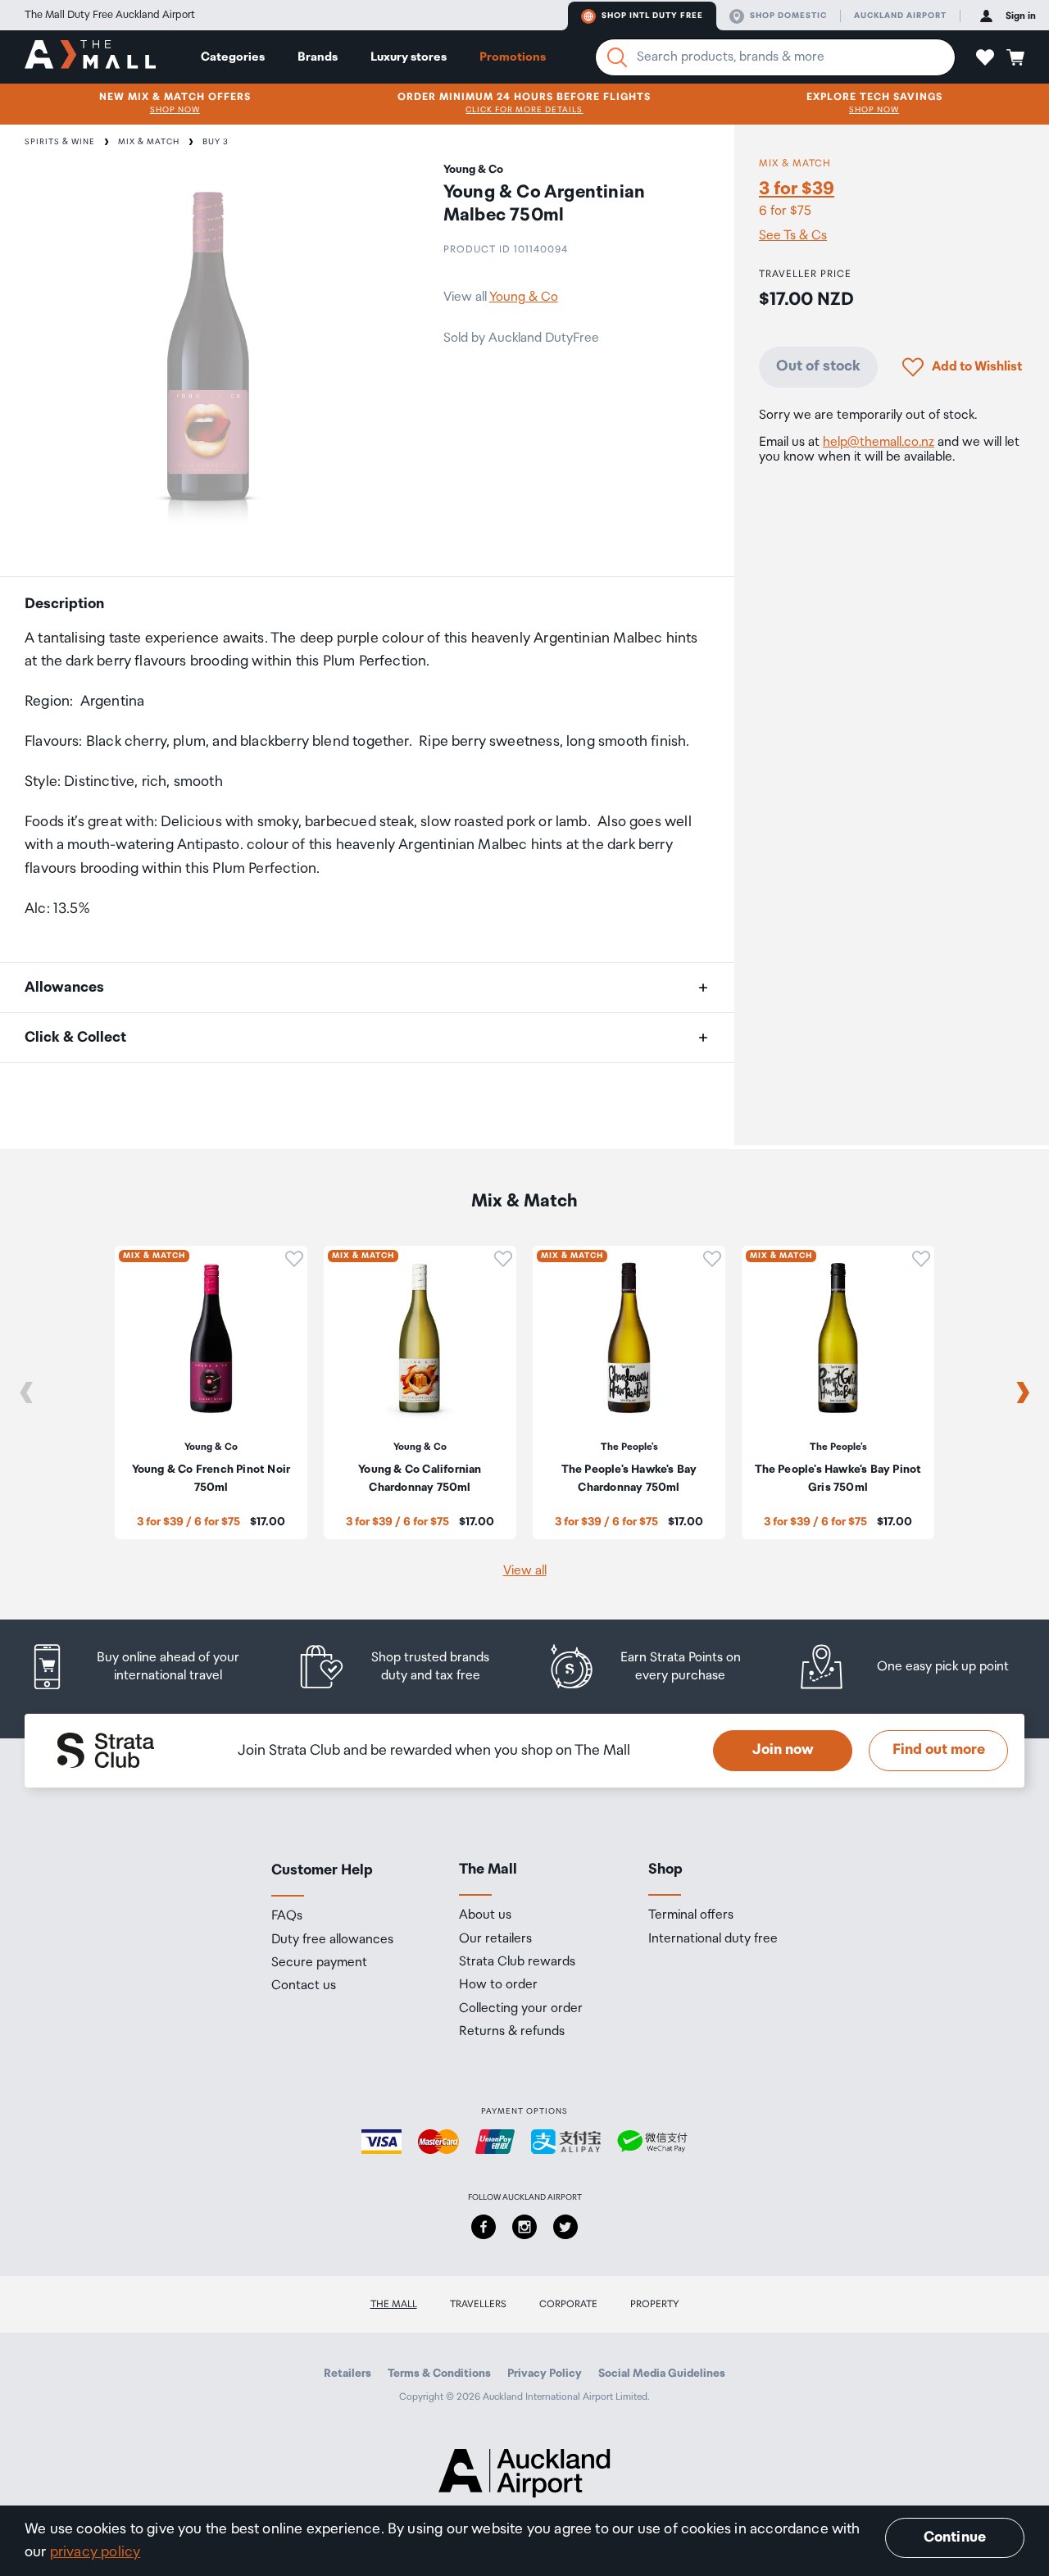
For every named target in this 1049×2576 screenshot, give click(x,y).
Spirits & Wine (60, 142)
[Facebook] (484, 2227)
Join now (783, 1750)
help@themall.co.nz (879, 442)
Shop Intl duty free (652, 16)
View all (525, 1571)
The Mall (394, 2304)
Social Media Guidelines (662, 2374)
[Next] (1023, 1392)
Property (655, 2304)
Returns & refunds (512, 2032)
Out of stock (818, 366)
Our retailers (495, 1939)
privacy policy (95, 2552)
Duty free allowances (332, 1940)
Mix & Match (149, 142)
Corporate (568, 2304)
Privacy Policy (545, 2374)
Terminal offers (691, 1915)
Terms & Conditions (439, 2374)
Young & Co (524, 297)
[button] (985, 57)
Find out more (939, 1750)
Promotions (513, 57)
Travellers (478, 2304)
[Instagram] (524, 2227)
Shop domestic (788, 16)
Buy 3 (216, 142)
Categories (233, 57)
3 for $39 (797, 189)
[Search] (617, 57)
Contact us (304, 1986)
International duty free (713, 1939)
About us (485, 1915)
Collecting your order (521, 2009)
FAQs (287, 1916)
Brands (318, 57)
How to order (498, 1985)
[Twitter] (565, 2227)
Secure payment (319, 1963)
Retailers (347, 2374)
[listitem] (150, 1667)
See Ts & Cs (793, 236)
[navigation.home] (90, 57)
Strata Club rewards (517, 1962)
